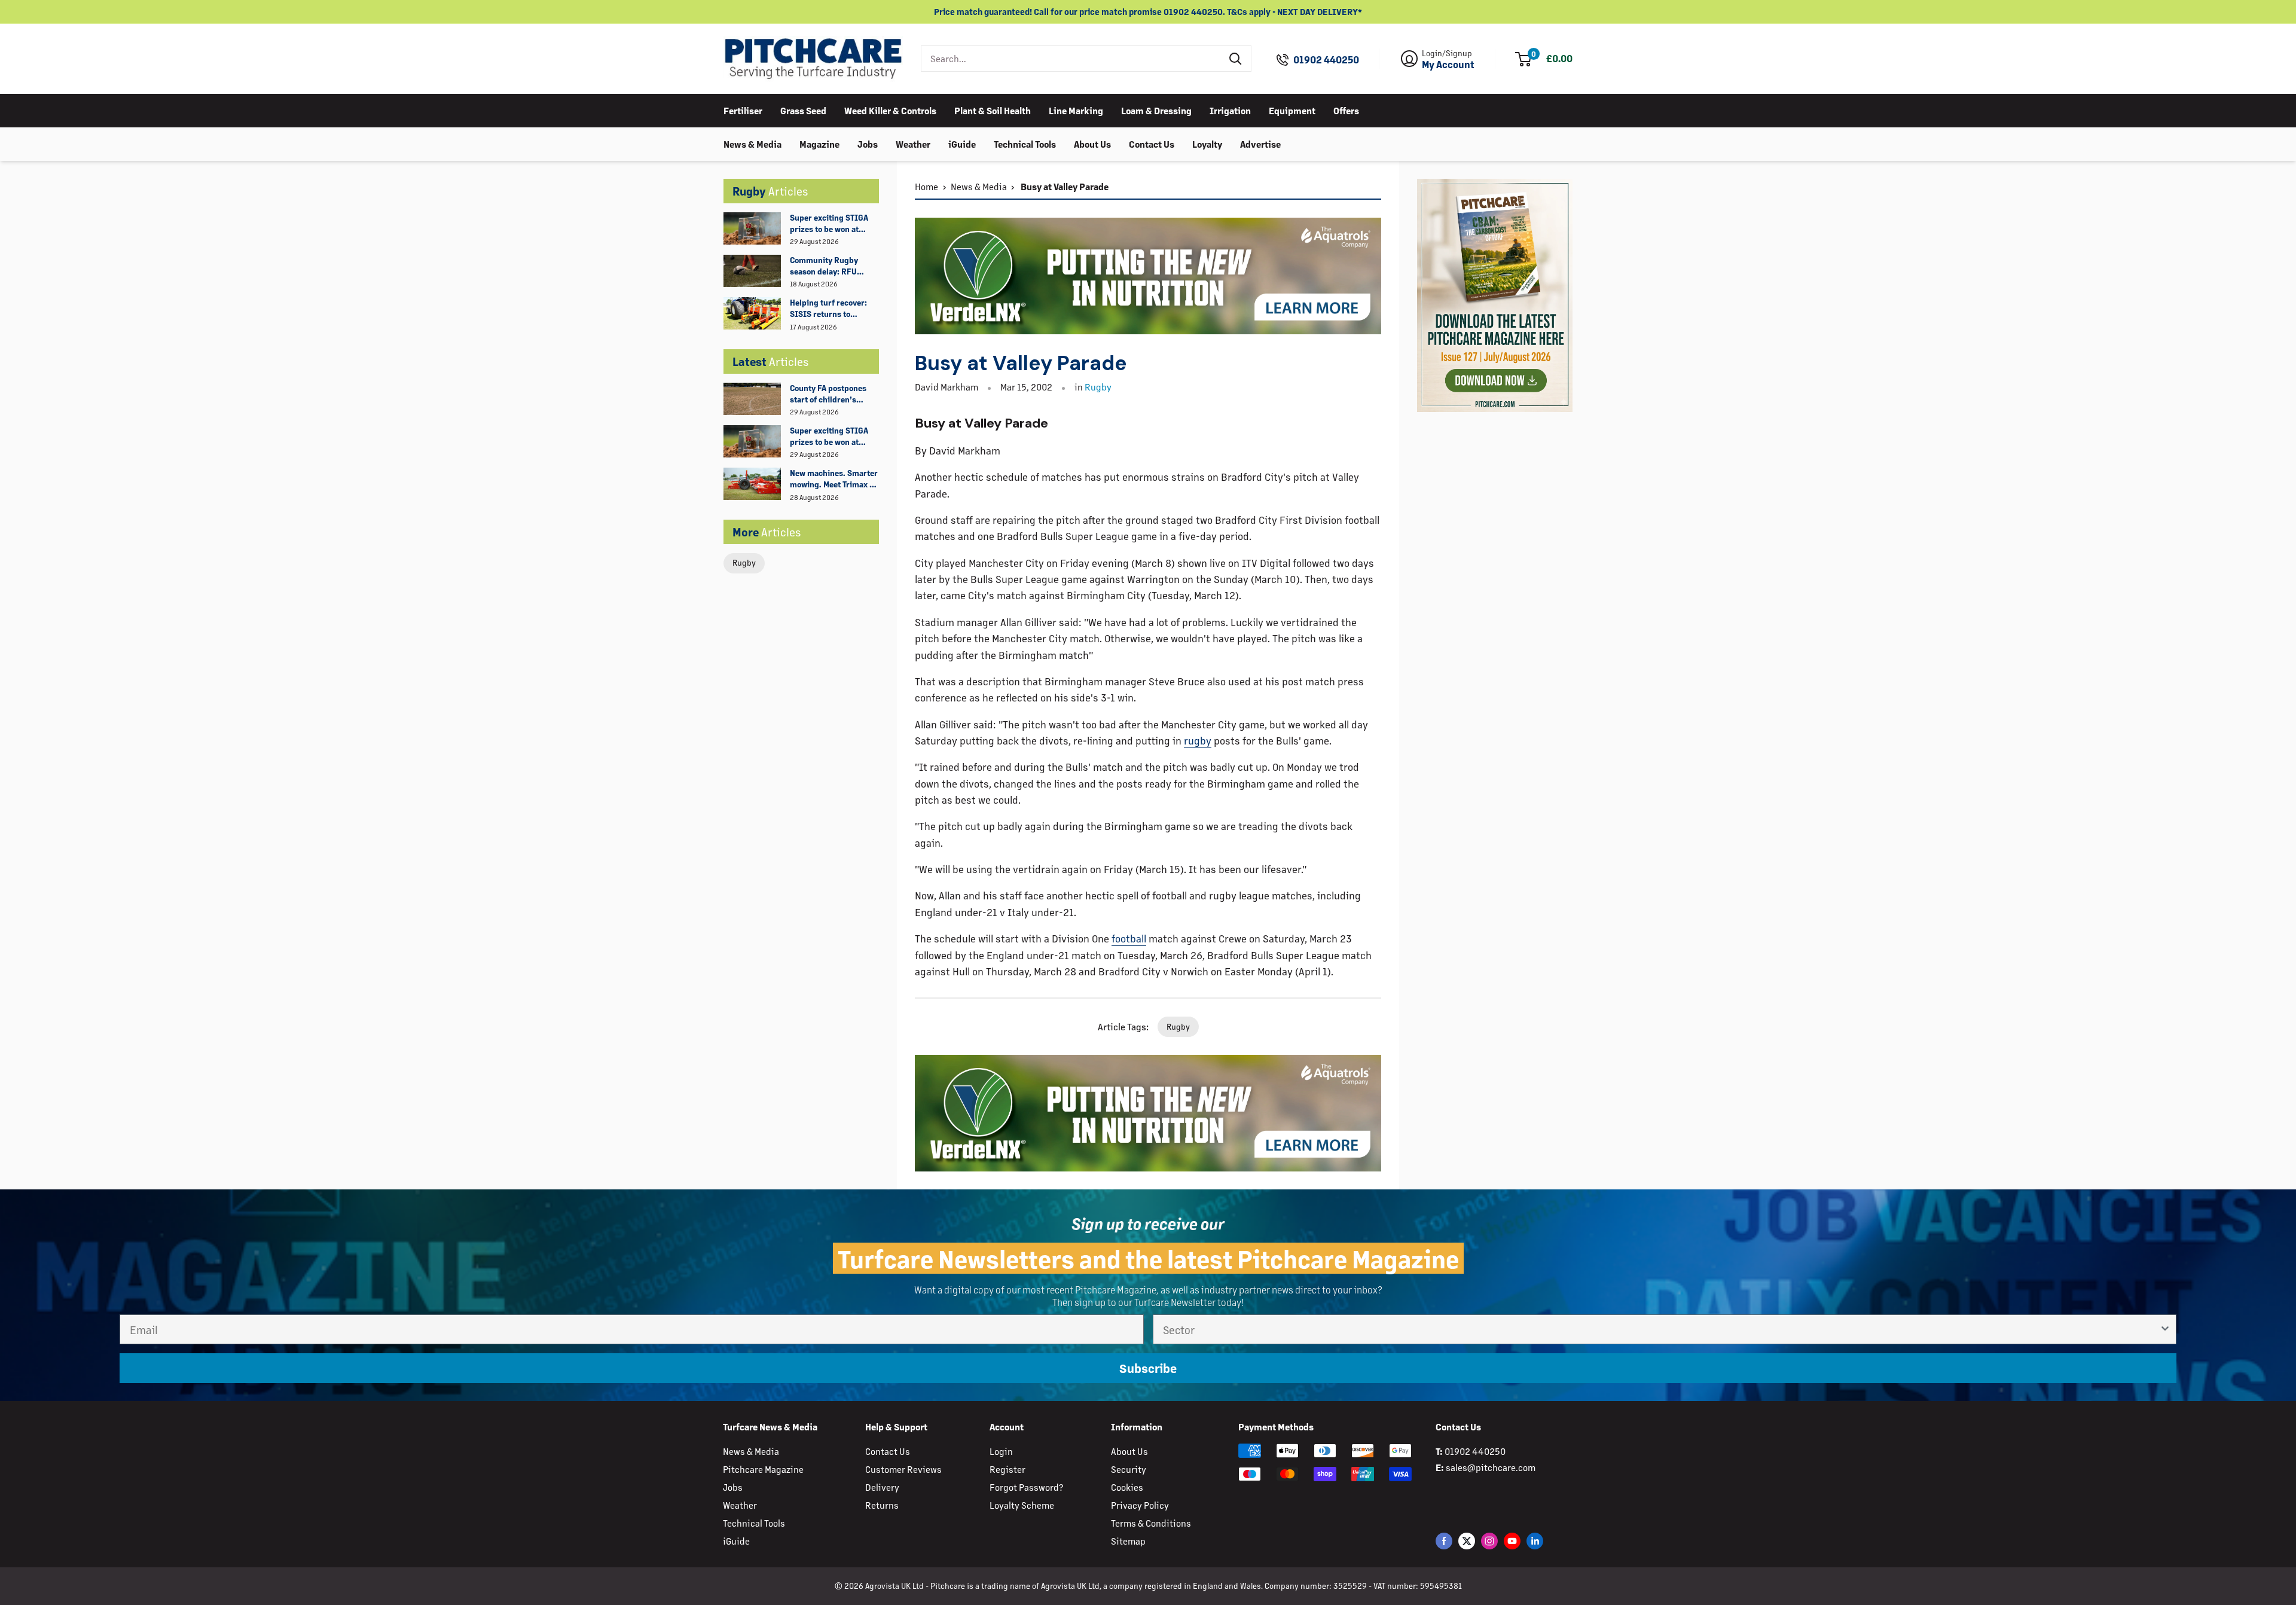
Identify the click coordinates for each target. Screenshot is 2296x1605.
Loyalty (1207, 143)
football (1129, 938)
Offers (1346, 110)
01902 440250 (1326, 60)
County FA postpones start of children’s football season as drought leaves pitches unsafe (832, 394)
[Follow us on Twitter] (1467, 1540)
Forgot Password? (1026, 1487)
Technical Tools (1025, 143)
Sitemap (1128, 1541)
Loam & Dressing (1156, 110)
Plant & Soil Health (993, 110)
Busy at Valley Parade (1064, 186)
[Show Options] (2165, 1329)
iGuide (962, 143)
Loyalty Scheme (1022, 1505)
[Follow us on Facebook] (1444, 1540)
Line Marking (1076, 110)
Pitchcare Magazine (763, 1469)
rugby (1198, 740)
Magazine (819, 143)
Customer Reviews (903, 1469)
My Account (1448, 65)
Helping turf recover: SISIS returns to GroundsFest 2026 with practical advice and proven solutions (833, 309)
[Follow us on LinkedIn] (1535, 1540)
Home (926, 186)
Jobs (868, 143)
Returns (882, 1505)
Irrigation (1230, 110)
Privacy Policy (1140, 1505)
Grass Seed (803, 110)
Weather (913, 143)
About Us (1092, 143)
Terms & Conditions (1151, 1523)
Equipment (1292, 110)
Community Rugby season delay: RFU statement (824, 266)
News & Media (752, 143)
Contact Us (1152, 143)
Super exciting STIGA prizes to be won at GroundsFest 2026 (829, 224)
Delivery (882, 1487)
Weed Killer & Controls (890, 110)
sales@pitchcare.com (1491, 1467)
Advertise (1260, 143)
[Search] (1236, 59)
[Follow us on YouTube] (1512, 1540)
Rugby (744, 562)
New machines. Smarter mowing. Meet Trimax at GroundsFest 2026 (834, 479)
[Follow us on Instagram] (1489, 1540)
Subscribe (1148, 1368)
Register (1007, 1469)
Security (1129, 1469)
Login (1001, 1451)
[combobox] (1071, 59)
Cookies (1127, 1487)
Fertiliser (743, 110)
